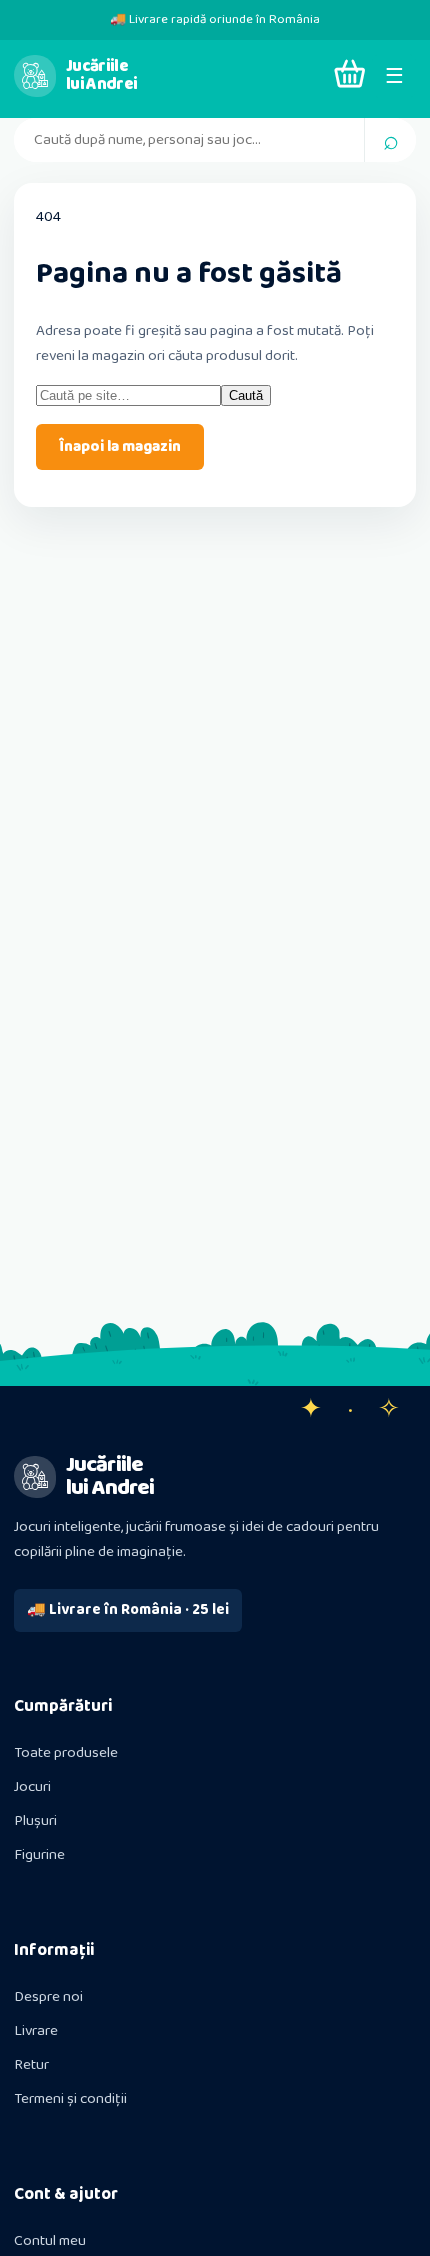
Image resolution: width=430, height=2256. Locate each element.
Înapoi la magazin (120, 447)
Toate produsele (66, 1753)
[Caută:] (128, 396)
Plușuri (35, 1821)
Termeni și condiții (70, 2099)
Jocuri (32, 1787)
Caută (246, 395)
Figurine (39, 1855)
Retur (31, 2065)
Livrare (36, 2031)
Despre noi (48, 1997)
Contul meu (50, 2241)
